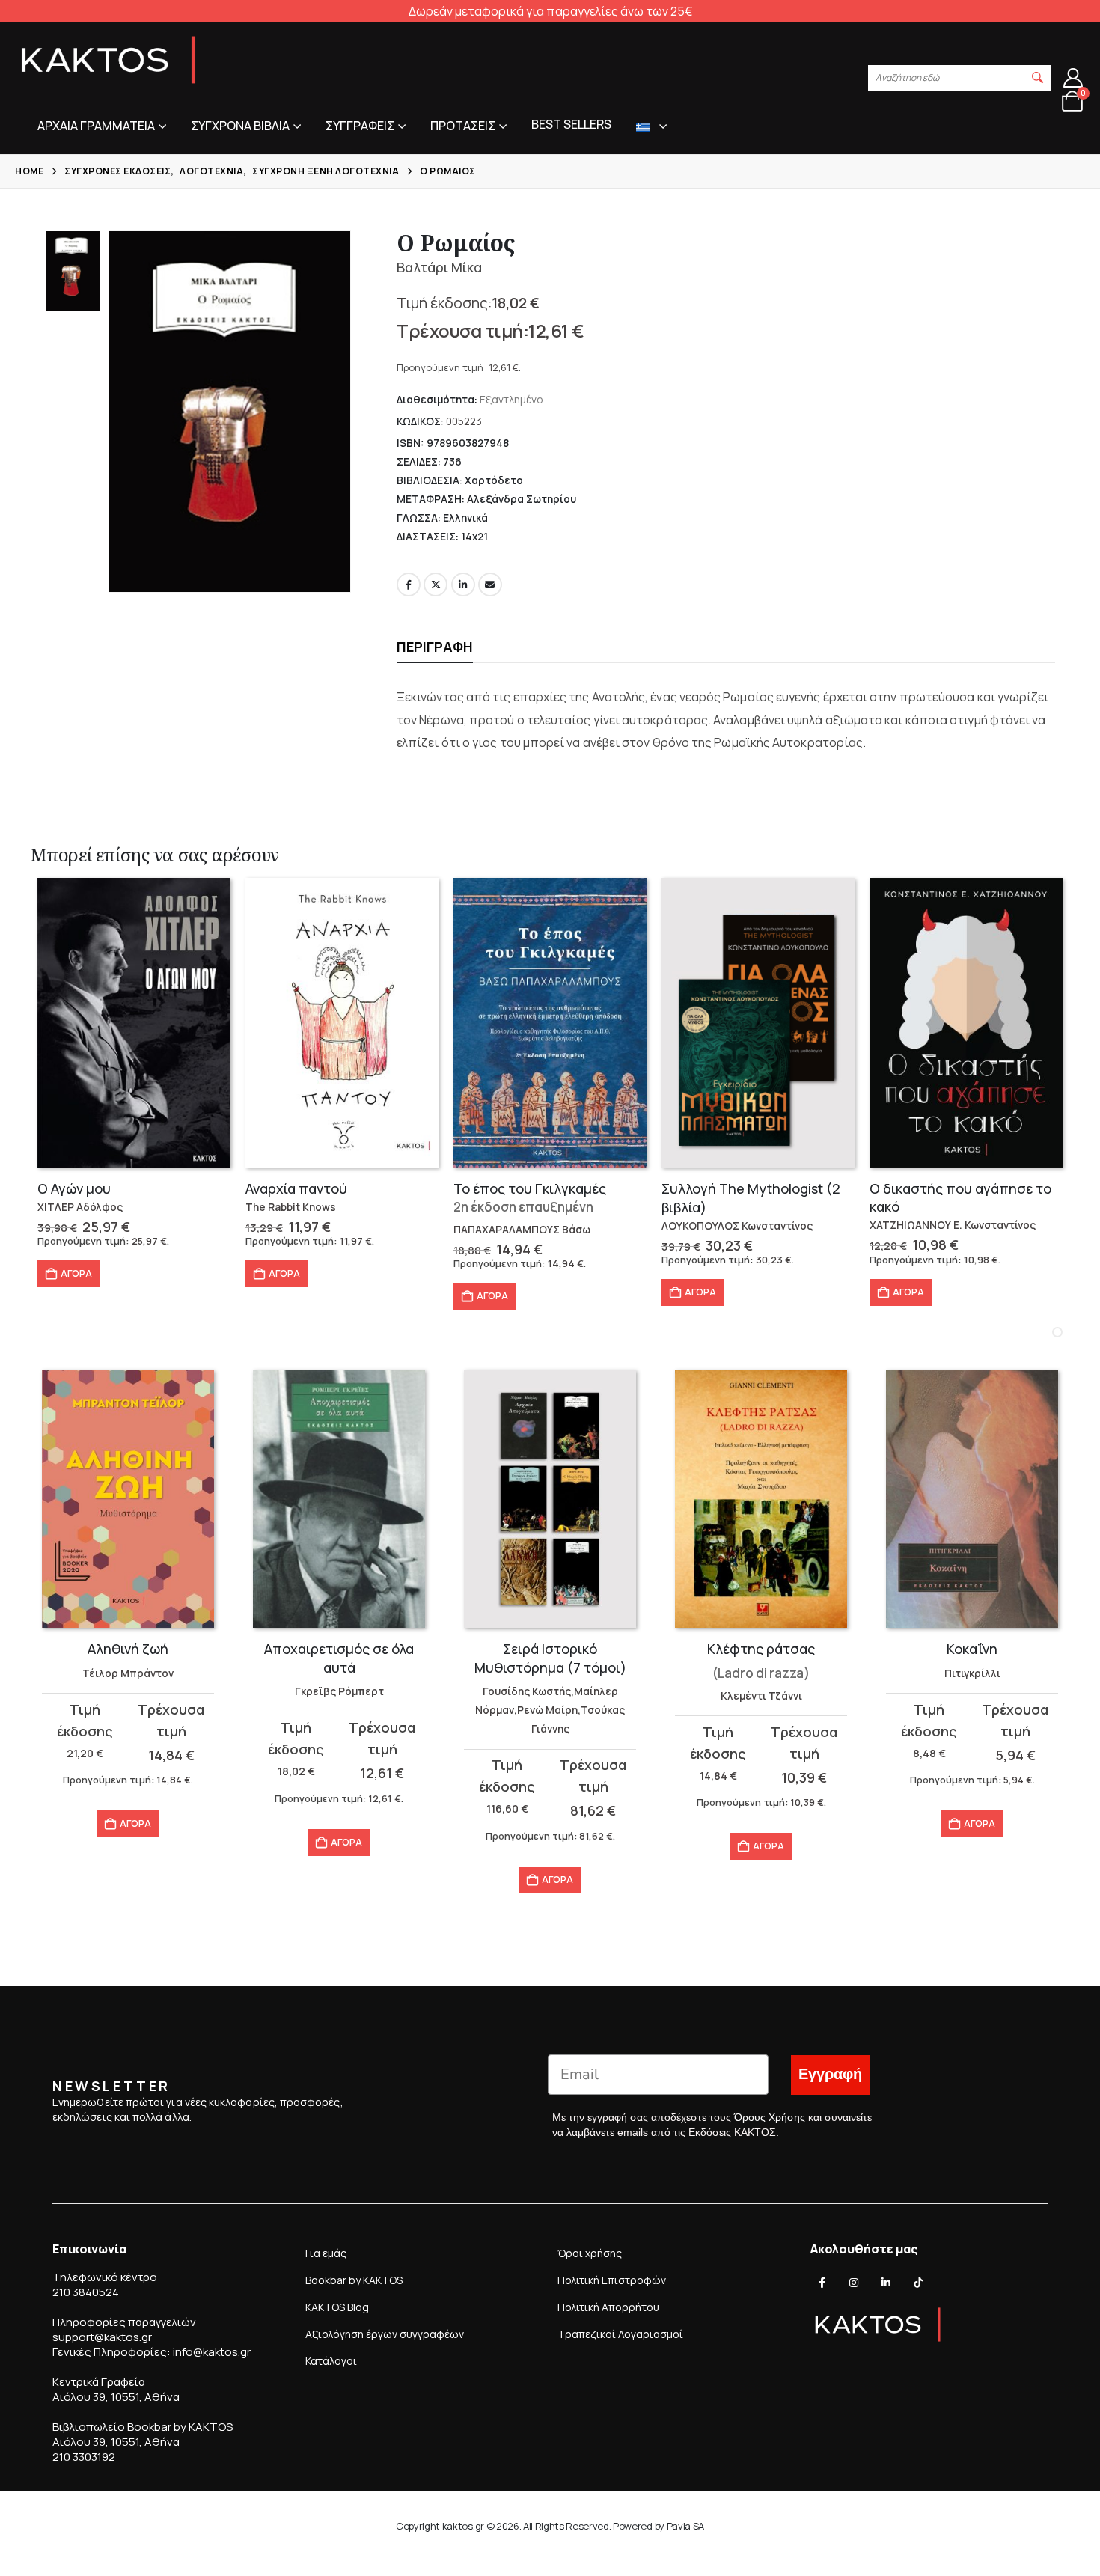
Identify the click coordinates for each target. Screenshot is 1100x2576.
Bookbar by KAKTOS (354, 2280)
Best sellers (571, 124)
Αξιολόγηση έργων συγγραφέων (385, 2334)
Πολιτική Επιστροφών (612, 2280)
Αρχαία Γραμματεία (96, 126)
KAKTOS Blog (337, 2307)
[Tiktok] (918, 2283)
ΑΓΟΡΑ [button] (76, 1273)
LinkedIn (463, 585)
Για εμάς (326, 2253)
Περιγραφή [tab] (435, 647)
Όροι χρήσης (590, 2253)
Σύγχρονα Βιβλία (240, 126)
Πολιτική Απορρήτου (608, 2307)
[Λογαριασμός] (1073, 78)
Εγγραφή (830, 2074)
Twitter (436, 585)
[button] (1038, 78)
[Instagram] (854, 2283)
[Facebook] (822, 2283)
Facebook (409, 585)
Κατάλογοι (331, 2361)
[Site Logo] (109, 60)
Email (490, 585)
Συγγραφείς (360, 126)
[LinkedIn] (886, 2283)
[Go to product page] (134, 1023)
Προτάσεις (463, 126)
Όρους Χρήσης (770, 2117)
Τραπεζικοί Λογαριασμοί (620, 2334)
